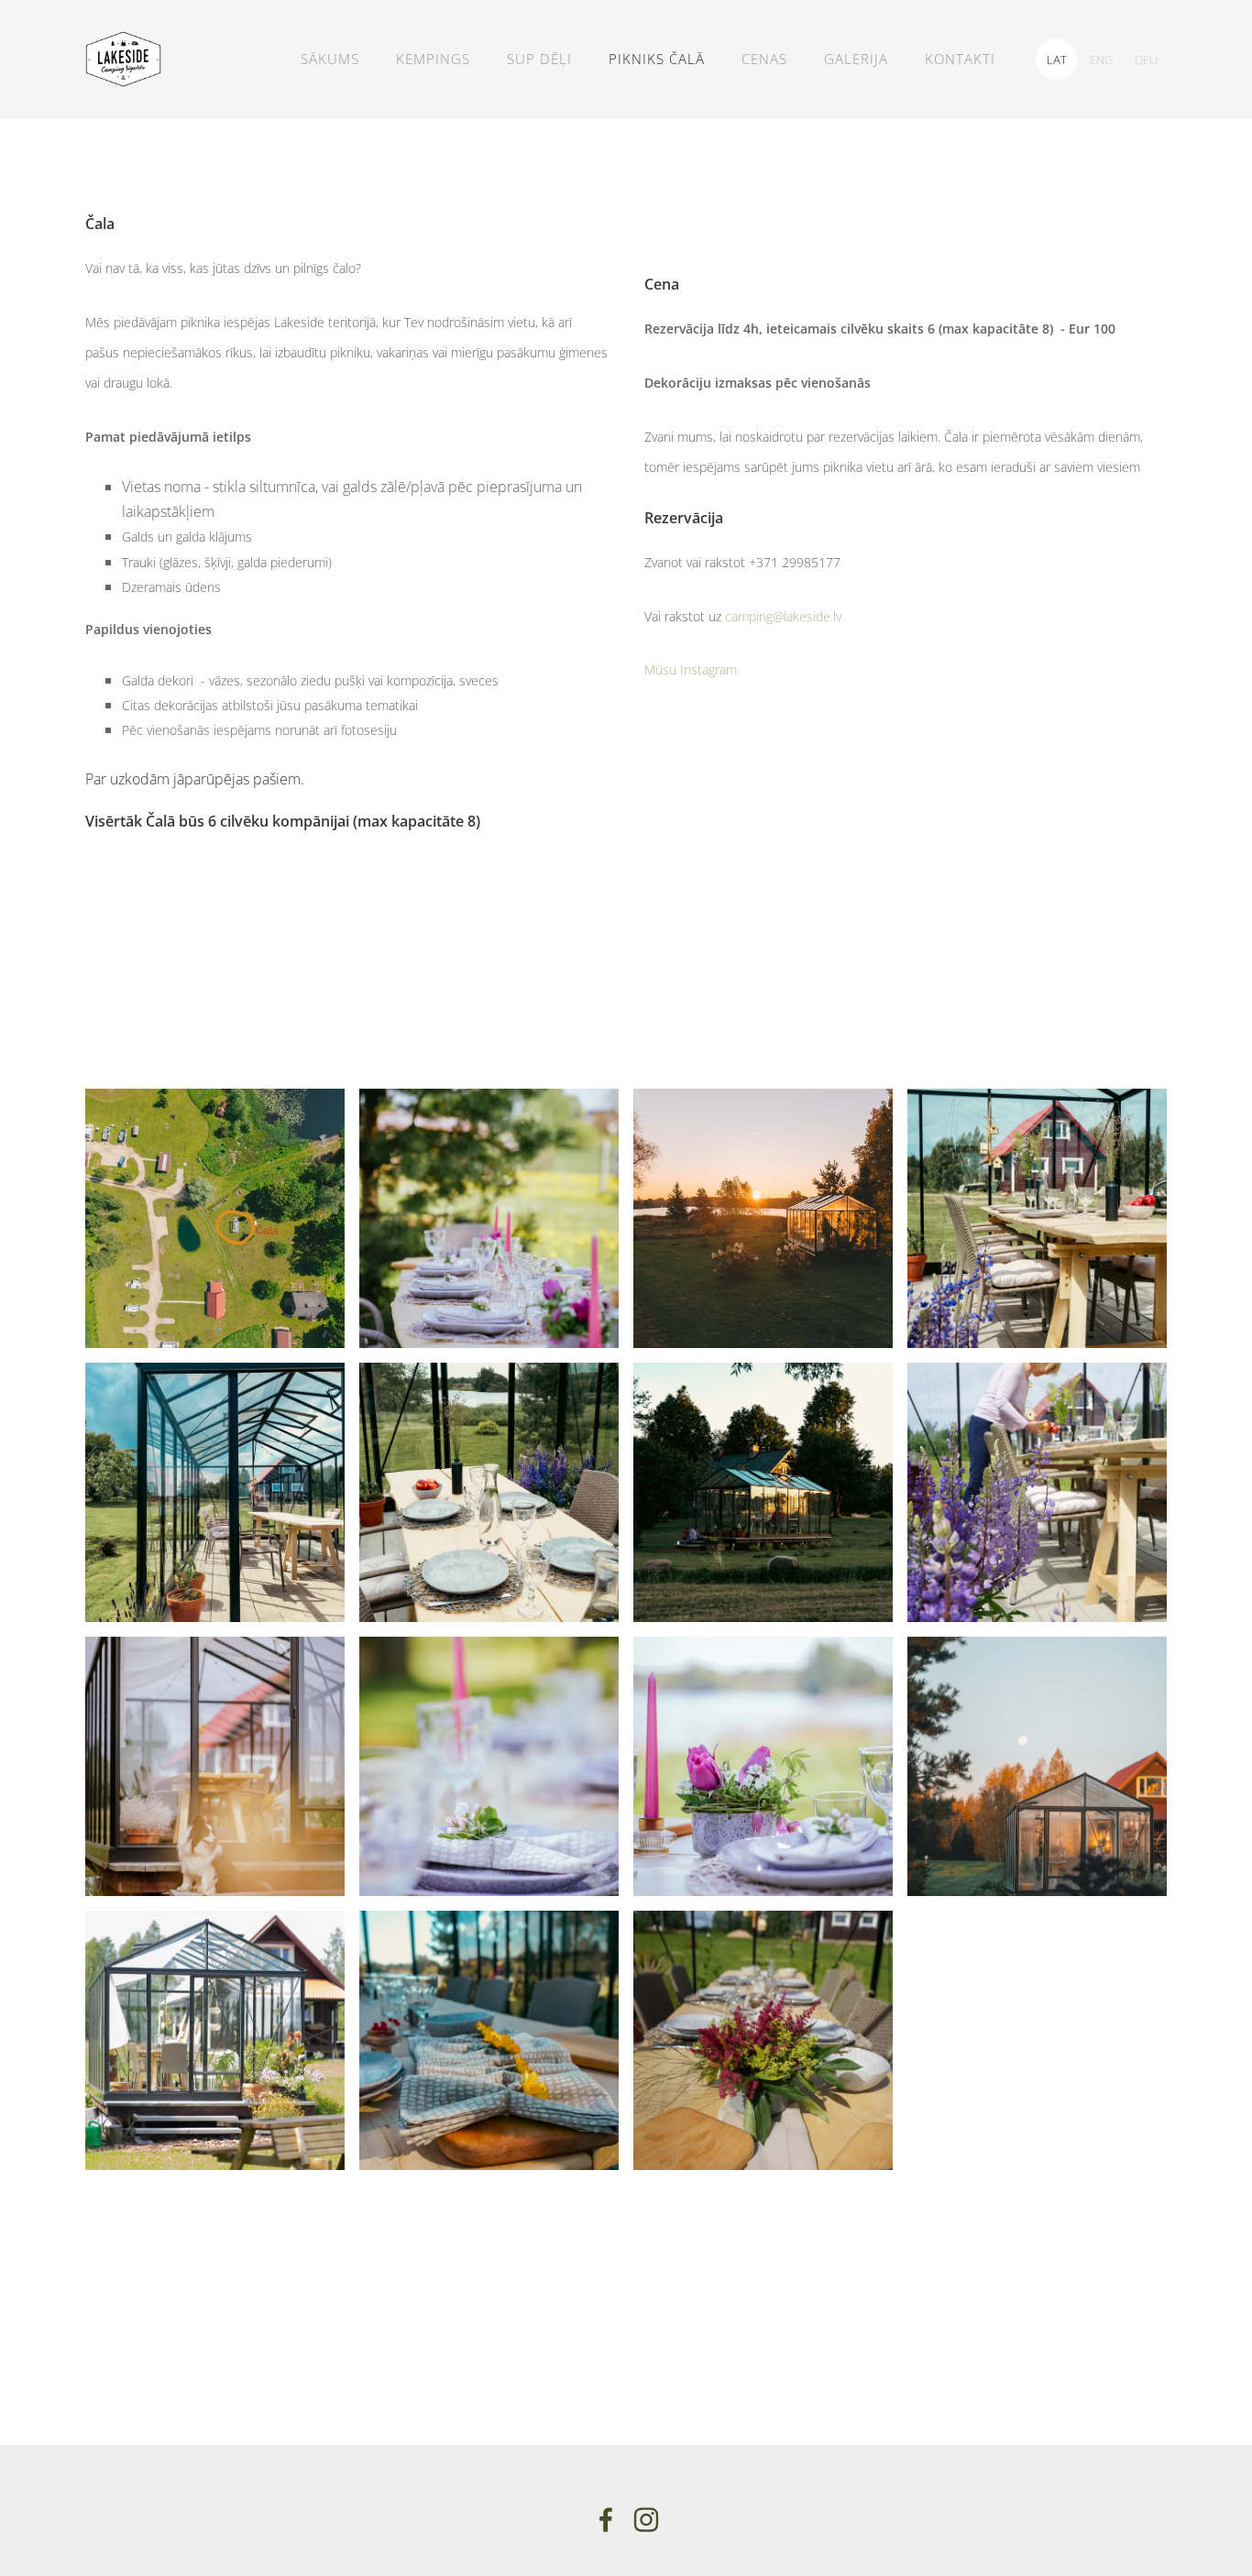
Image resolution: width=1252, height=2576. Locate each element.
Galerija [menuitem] (856, 59)
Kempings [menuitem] (433, 59)
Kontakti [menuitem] (960, 59)
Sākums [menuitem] (330, 59)
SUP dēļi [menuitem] (539, 59)
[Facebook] (606, 2520)
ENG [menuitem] (1101, 60)
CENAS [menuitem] (764, 59)
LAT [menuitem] (1057, 60)
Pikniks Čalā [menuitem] (657, 59)
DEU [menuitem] (1146, 60)
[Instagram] (646, 2520)
